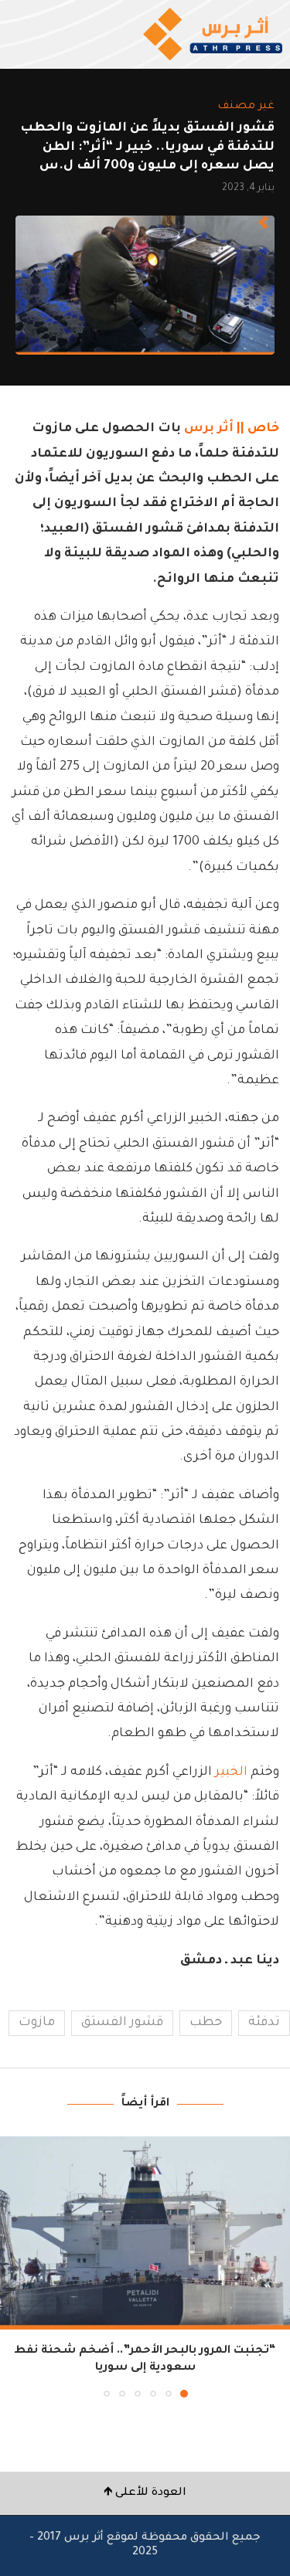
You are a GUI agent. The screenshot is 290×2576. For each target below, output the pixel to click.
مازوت (37, 2023)
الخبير (231, 1772)
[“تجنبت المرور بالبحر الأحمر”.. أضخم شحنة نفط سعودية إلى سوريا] (145, 2233)
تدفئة (264, 2023)
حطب (206, 2023)
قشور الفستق (122, 2023)
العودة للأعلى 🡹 (145, 2493)
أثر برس (209, 429)
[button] (13, 2266)
